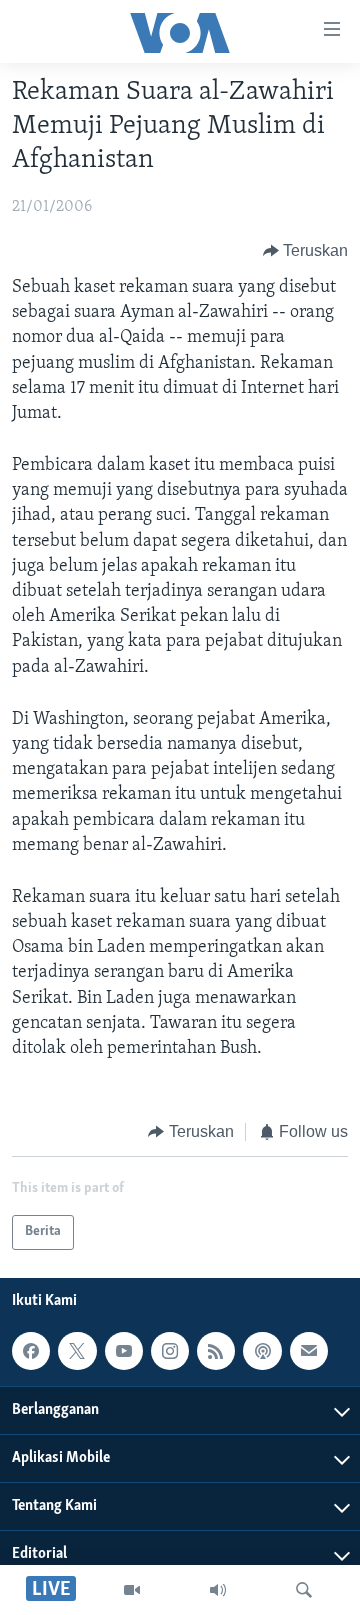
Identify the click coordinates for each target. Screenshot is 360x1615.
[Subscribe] (309, 1351)
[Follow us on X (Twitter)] (77, 1351)
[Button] (306, 251)
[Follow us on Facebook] (31, 1351)
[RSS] (216, 1351)
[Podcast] (262, 1351)
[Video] (132, 1590)
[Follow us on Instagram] (170, 1351)
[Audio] (218, 1590)
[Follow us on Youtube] (124, 1351)
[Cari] (304, 1590)
